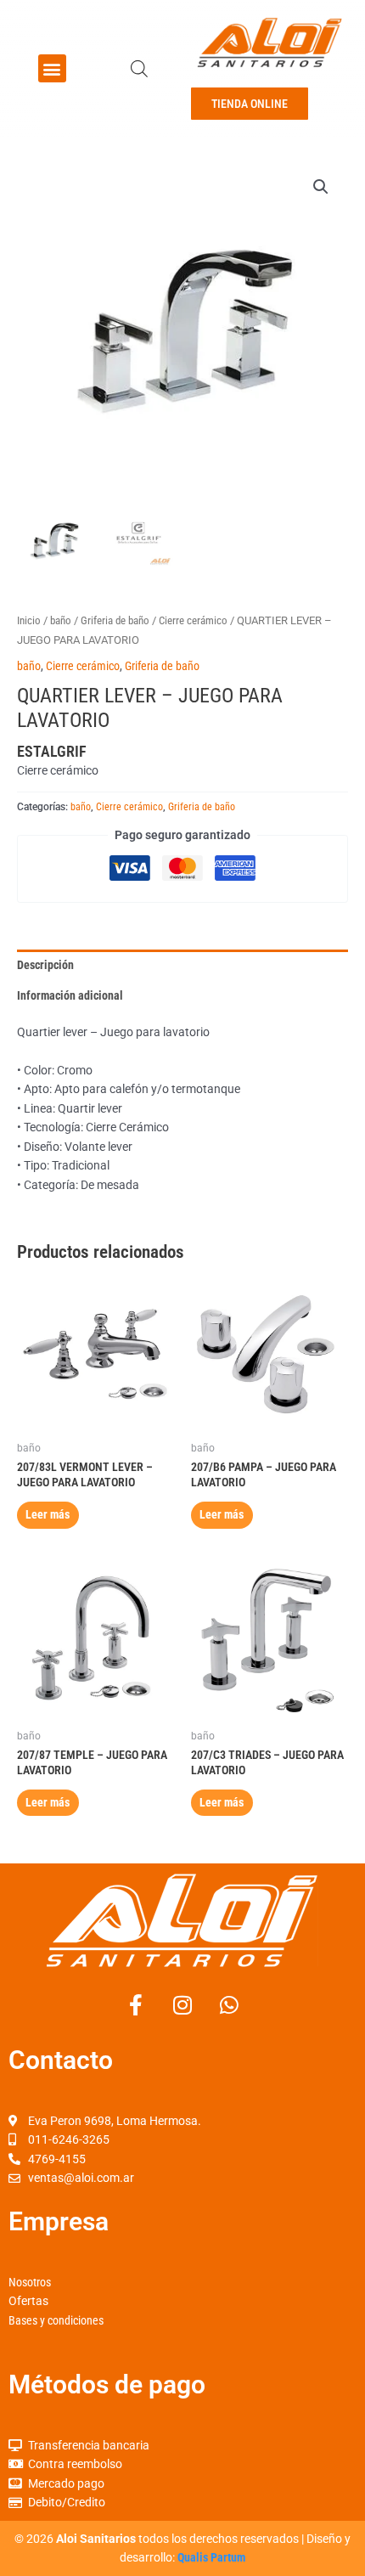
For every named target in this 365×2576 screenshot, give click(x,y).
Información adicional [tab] (70, 995)
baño (61, 620)
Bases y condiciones (56, 2320)
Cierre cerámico (193, 620)
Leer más (48, 1514)
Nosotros (30, 2282)
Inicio (29, 620)
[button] (52, 68)
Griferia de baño (115, 620)
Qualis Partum (211, 2557)
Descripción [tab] (45, 965)
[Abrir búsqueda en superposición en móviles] (139, 69)
